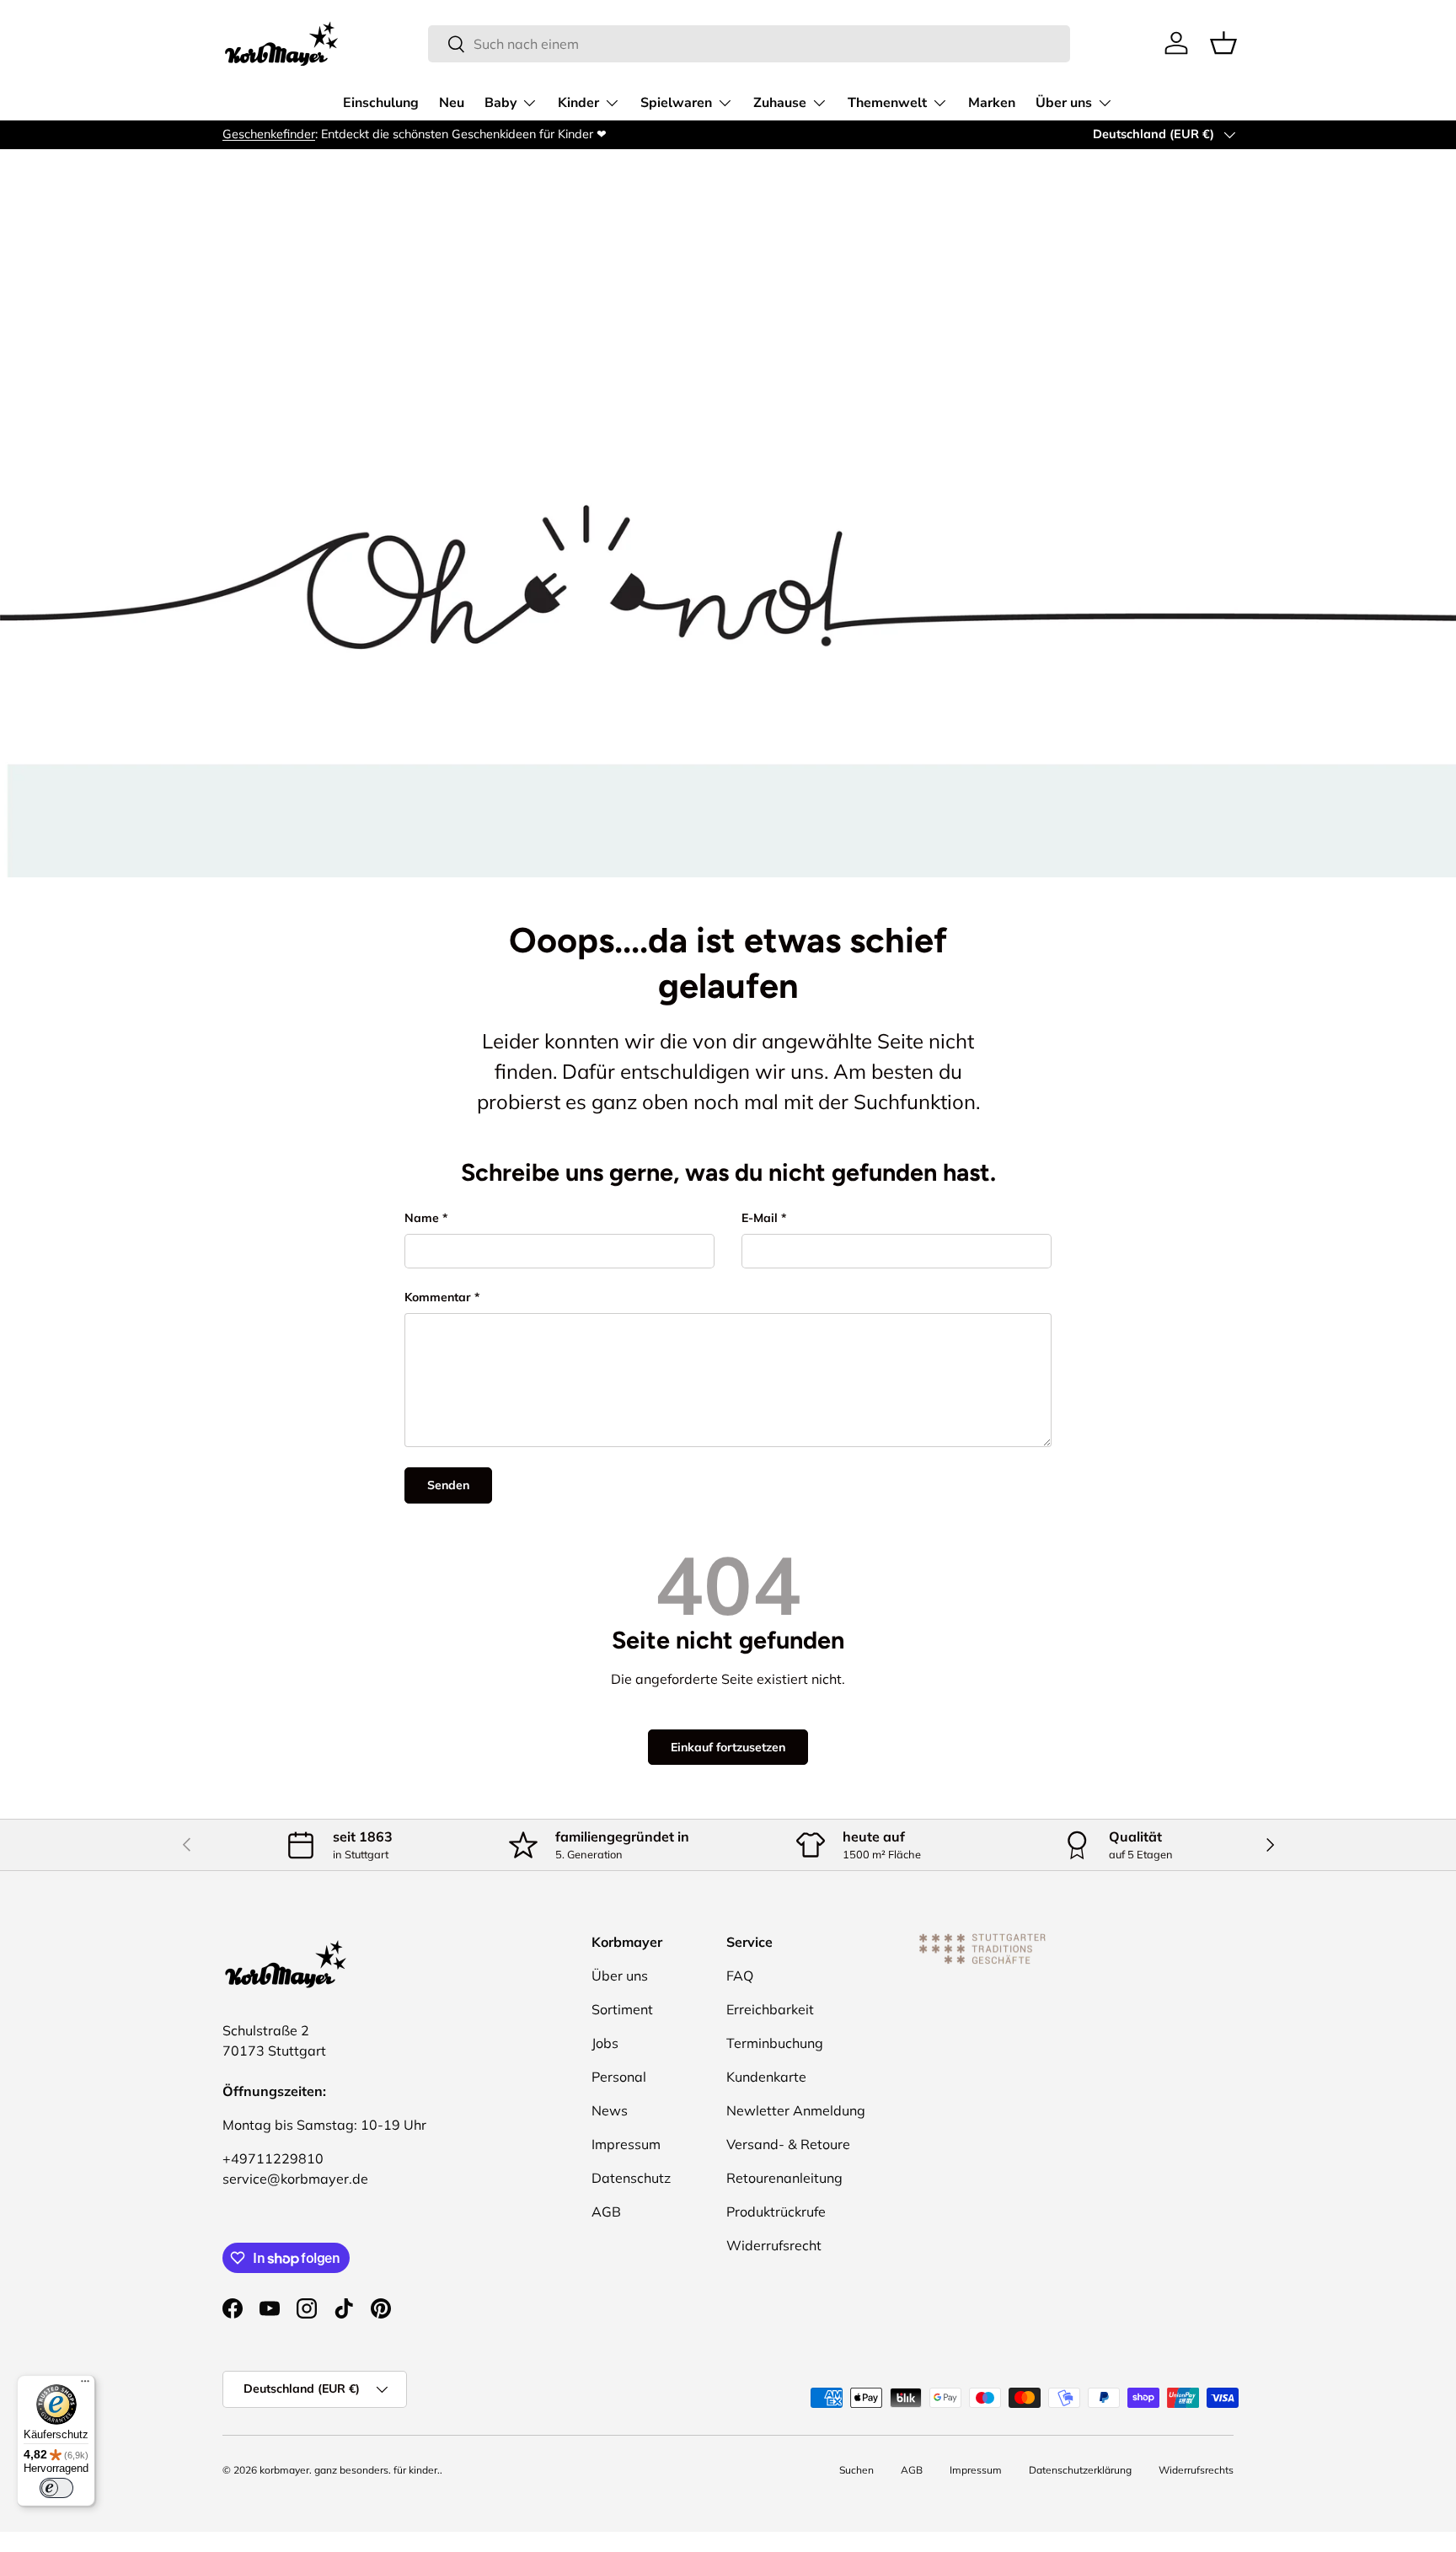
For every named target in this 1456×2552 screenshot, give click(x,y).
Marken (992, 103)
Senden (448, 1485)
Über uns (1064, 103)
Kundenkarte (766, 2077)
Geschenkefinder (269, 134)
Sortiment (622, 2009)
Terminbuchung (775, 2043)
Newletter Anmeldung (796, 2110)
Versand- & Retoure (788, 2144)
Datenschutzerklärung (1080, 2470)
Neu (452, 103)
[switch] (56, 2488)
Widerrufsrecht (774, 2245)
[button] (1223, 43)
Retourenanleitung (784, 2178)
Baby (500, 103)
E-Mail (760, 1218)
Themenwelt (887, 103)
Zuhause (780, 103)
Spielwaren (676, 103)
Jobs (605, 2043)
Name (422, 1218)
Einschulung (381, 103)
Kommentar (438, 1297)
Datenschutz (631, 2178)
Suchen (856, 2470)
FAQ (740, 1976)
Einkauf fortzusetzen (728, 1747)
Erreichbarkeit (770, 2009)
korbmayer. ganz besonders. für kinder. (350, 2470)
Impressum (626, 2144)
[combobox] (749, 44)
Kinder (578, 103)
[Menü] (85, 2385)
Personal (619, 2077)
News (610, 2110)
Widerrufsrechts (1196, 2470)
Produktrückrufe (776, 2212)
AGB (606, 2212)
